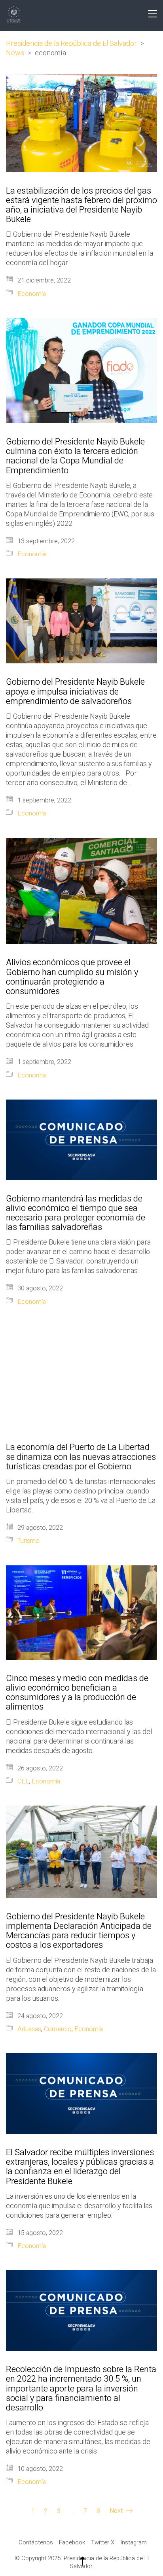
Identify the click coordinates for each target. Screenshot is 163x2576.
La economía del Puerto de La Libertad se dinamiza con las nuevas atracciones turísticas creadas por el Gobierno (81, 1457)
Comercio (58, 2029)
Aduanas (29, 2029)
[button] (153, 14)
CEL (23, 1782)
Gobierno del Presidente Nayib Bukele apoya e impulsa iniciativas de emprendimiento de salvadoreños (75, 692)
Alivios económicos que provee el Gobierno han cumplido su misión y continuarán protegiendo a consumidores (72, 977)
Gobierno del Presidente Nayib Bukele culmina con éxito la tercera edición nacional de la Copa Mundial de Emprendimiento (75, 456)
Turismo (28, 1541)
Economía (32, 294)
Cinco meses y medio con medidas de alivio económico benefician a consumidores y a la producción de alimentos (77, 1693)
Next (117, 2511)
